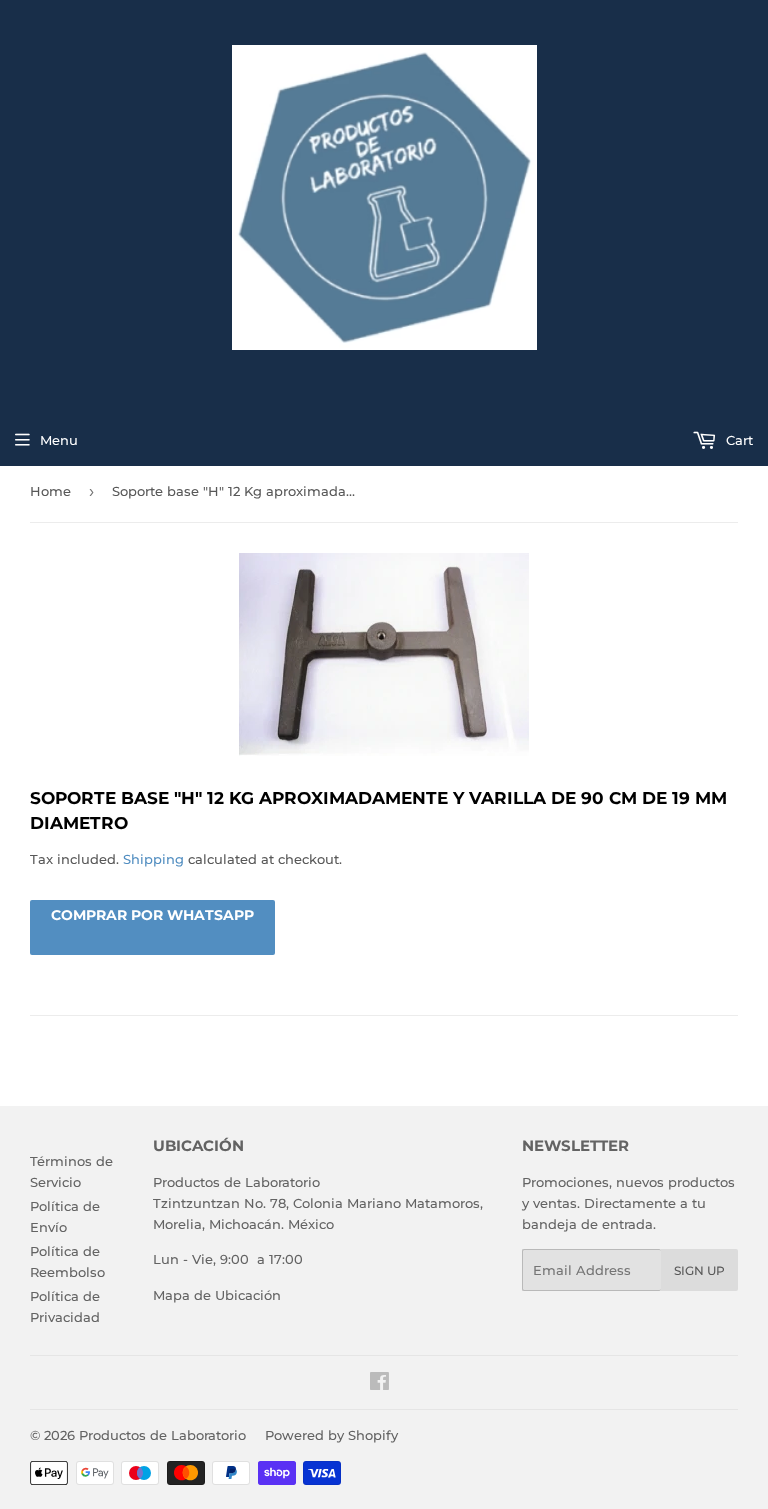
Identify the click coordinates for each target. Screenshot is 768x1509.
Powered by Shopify (331, 1435)
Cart (737, 440)
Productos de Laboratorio (162, 1435)
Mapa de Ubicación (217, 1295)
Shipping (153, 859)
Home (50, 491)
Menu (59, 440)
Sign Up (699, 1270)
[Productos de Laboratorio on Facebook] (379, 1384)
